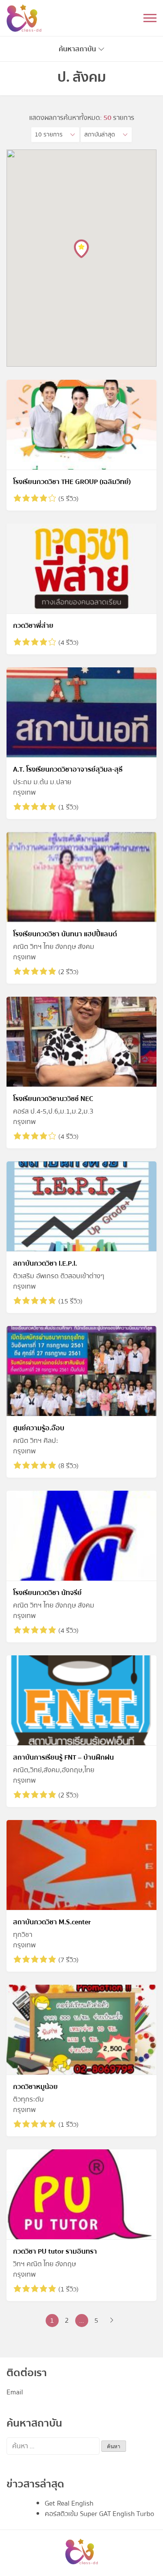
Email (15, 2392)
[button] (55, 135)
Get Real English (69, 2503)
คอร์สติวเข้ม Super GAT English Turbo (100, 2514)
